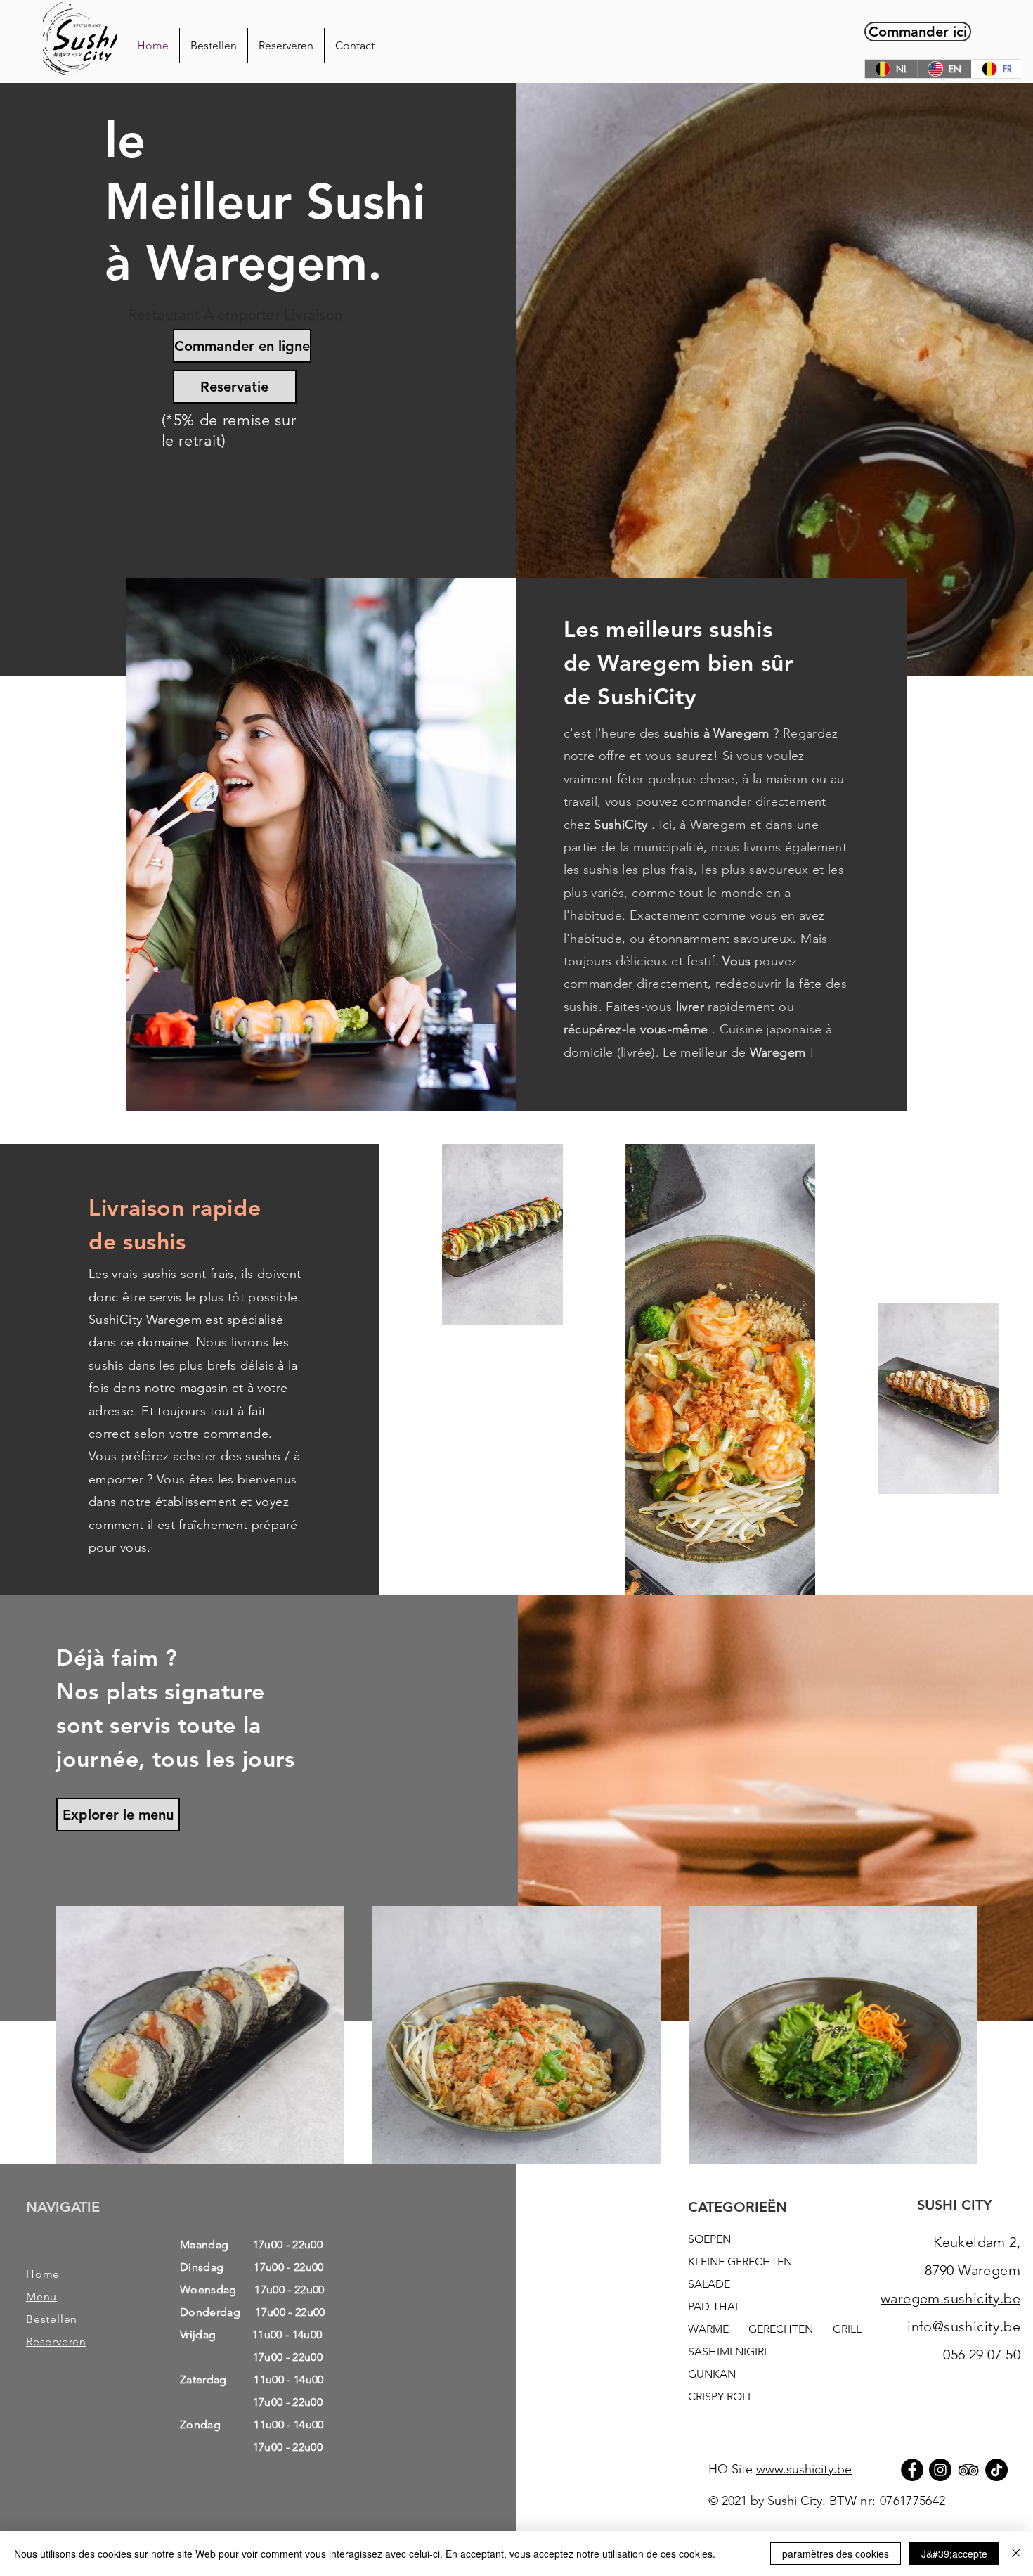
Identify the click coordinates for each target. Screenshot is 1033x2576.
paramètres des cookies (836, 2554)
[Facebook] (912, 2470)
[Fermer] (1016, 2554)
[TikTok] (996, 2470)
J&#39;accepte (954, 2554)
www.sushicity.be (804, 2469)
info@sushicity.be (964, 2326)
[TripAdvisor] (968, 2470)
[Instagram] (940, 2470)
